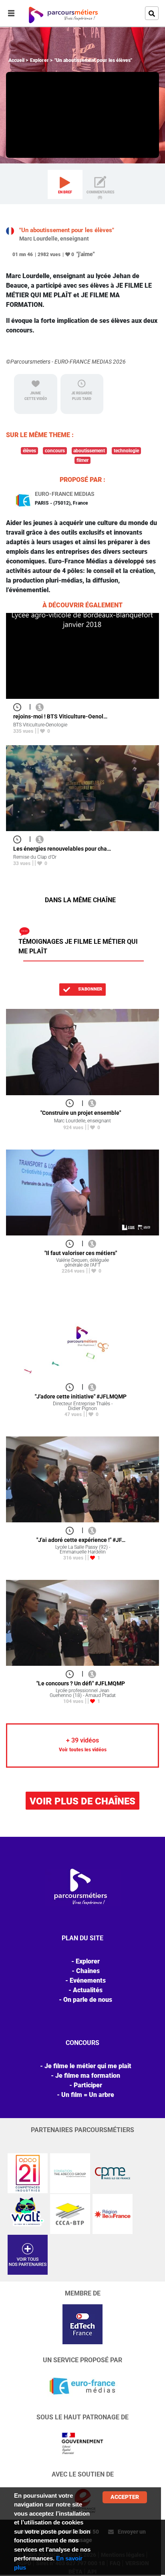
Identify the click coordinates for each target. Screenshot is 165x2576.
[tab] (65, 185)
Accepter (125, 2497)
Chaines (88, 1971)
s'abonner (90, 989)
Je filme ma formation (88, 2076)
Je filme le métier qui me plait (88, 2066)
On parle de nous (88, 2000)
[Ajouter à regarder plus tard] (20, 707)
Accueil (16, 60)
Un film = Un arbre (88, 2095)
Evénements (88, 1980)
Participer (88, 2085)
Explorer (39, 60)
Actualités (88, 1990)
